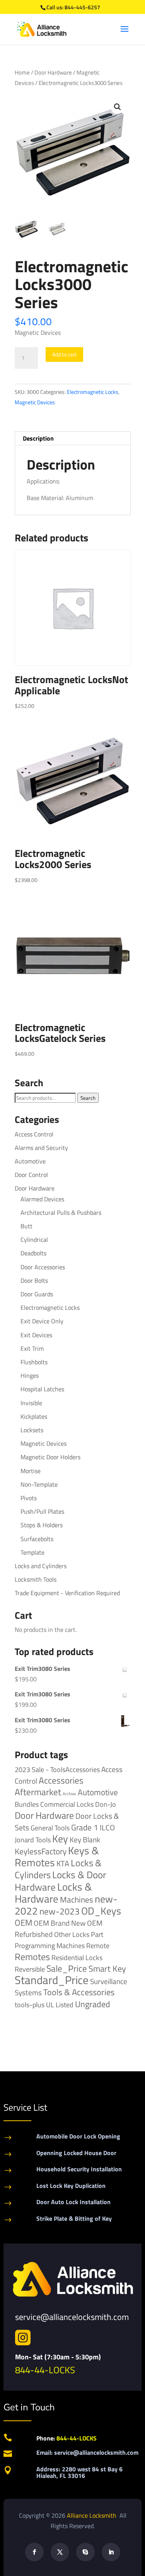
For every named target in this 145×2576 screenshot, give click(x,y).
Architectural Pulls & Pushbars (61, 1213)
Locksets (32, 1430)
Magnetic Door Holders (50, 1457)
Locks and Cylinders (41, 1566)
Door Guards (37, 1294)
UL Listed (60, 2004)
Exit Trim (32, 1348)
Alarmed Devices (42, 1199)
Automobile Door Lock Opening (78, 2136)
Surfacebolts (37, 1539)
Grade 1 (85, 1827)
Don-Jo (106, 1804)
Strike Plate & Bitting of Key (74, 2218)
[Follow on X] (60, 2552)
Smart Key (107, 1969)
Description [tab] (38, 438)
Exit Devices (36, 1335)
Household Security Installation (79, 2169)
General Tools (50, 1828)
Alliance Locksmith (92, 2515)
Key (60, 1839)
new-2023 (60, 1911)
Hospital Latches (42, 1389)
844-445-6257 (82, 7)
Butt (26, 1226)
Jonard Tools (33, 1840)
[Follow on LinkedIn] (111, 2552)
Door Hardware (53, 72)
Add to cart (64, 354)
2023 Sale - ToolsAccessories (57, 1770)
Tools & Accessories (79, 1992)
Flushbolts (34, 1362)
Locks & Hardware (53, 1893)
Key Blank (85, 1840)
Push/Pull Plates (42, 1511)
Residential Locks (77, 1958)
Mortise (31, 1471)
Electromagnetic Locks (93, 392)
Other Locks (72, 1934)
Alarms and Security (41, 1148)
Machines (77, 1899)
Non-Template (39, 1484)
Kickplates (34, 1416)
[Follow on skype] (85, 2552)
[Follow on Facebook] (34, 2552)
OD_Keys (101, 1911)
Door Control (31, 1175)
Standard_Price (52, 1980)
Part (97, 1934)
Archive (69, 1794)
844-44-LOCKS (45, 2370)
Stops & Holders (42, 1525)
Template (32, 1552)
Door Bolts (34, 1280)
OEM (23, 1923)
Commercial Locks (67, 1804)
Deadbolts (33, 1253)
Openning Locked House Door (76, 2153)
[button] (118, 107)
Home (22, 72)
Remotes (32, 1956)
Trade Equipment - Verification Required (67, 1593)
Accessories (61, 1780)
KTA (63, 1863)
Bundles (27, 1804)
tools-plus (30, 2004)
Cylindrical (34, 1240)
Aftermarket (38, 1792)
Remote (98, 1945)
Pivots (29, 1498)
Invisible (31, 1403)
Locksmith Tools (36, 1579)
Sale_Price (67, 1968)
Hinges (30, 1375)
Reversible (30, 1969)
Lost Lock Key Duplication (71, 2186)
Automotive (30, 1161)
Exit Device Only (42, 1321)
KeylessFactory (41, 1851)
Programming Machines (50, 1946)
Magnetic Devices (35, 402)
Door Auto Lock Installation (73, 2202)
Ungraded (93, 2004)
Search (88, 1098)
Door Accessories (43, 1267)
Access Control (34, 1134)
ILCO (107, 1827)
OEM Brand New (60, 1923)
